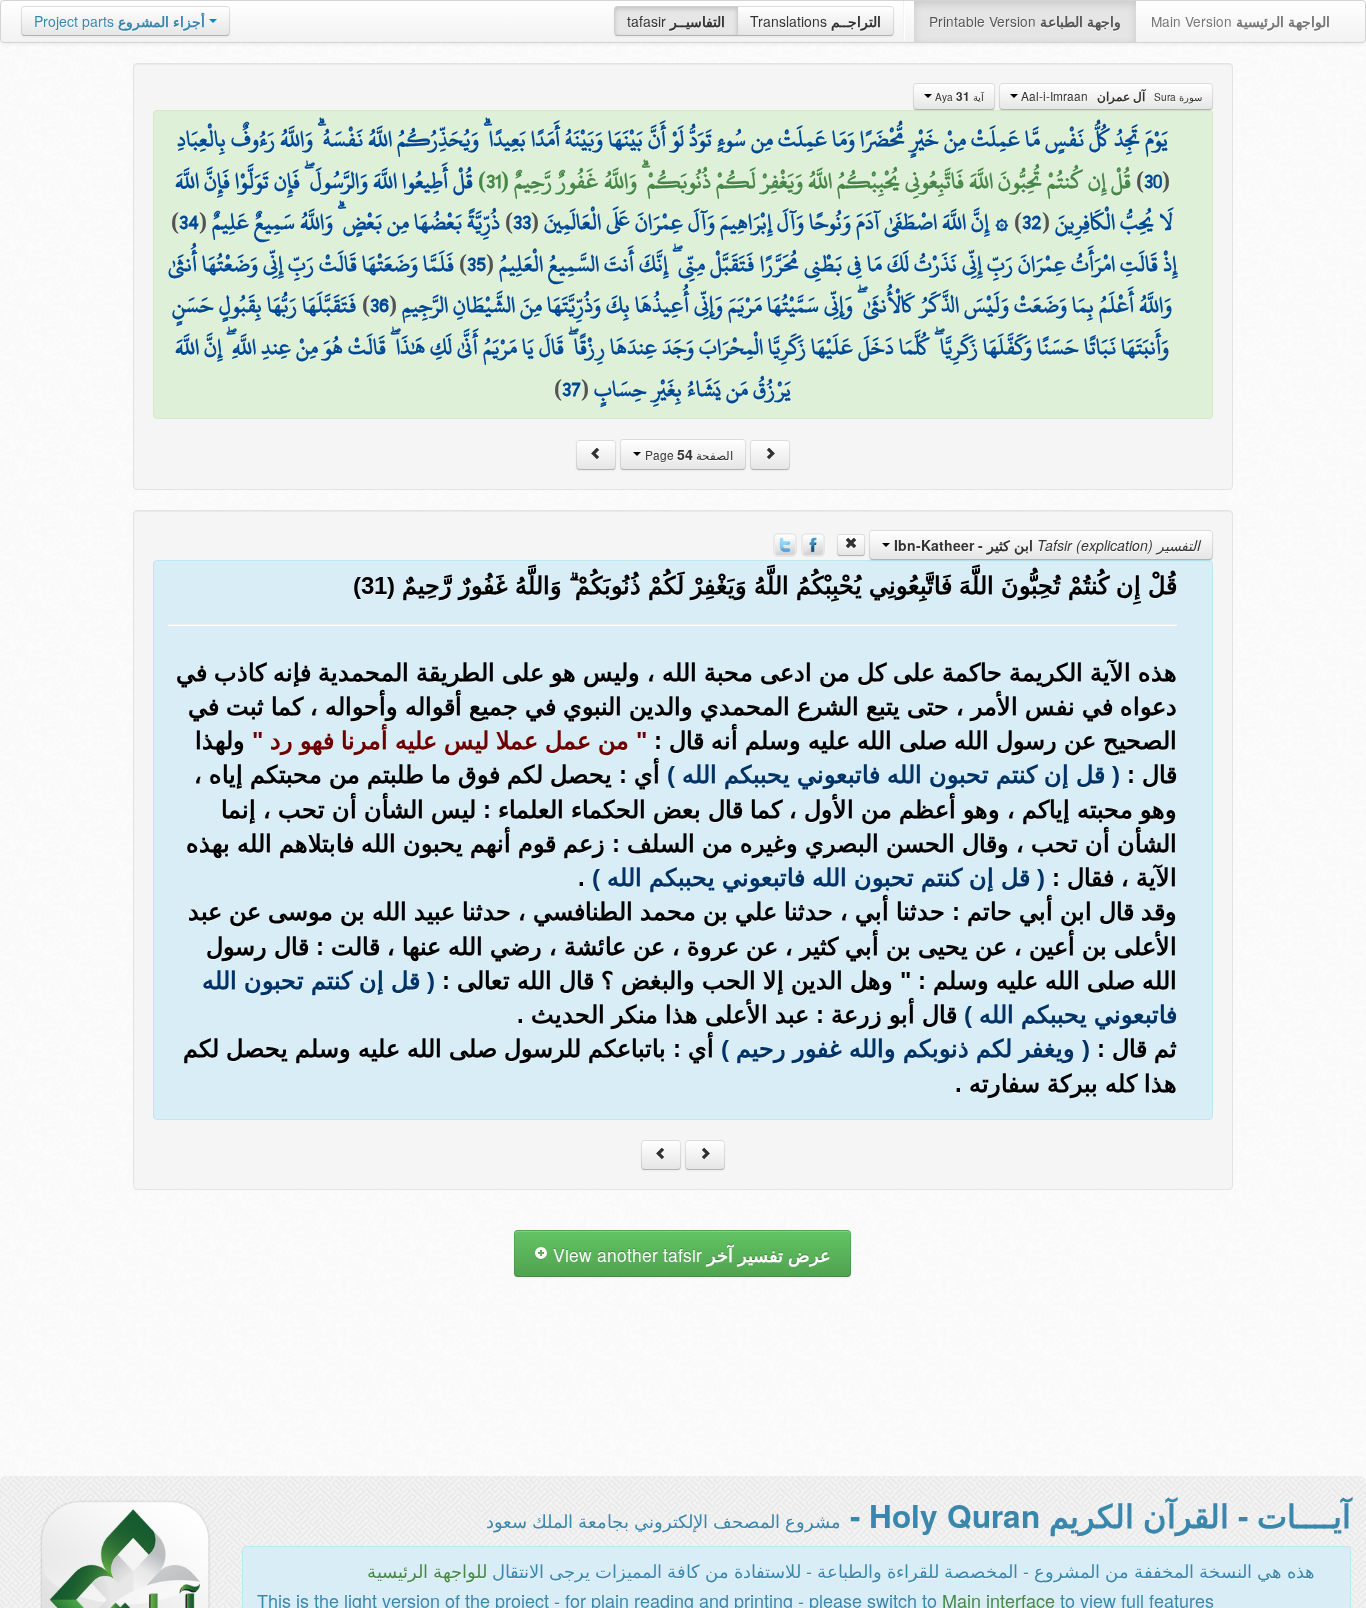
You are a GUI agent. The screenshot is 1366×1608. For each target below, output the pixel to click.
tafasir (676, 21)
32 (1032, 222)
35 (476, 264)
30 (1153, 181)
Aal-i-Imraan (1110, 96)
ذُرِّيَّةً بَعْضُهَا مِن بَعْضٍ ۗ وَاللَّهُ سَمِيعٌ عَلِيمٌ (356, 222)
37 (571, 389)
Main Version (1240, 21)
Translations (815, 21)
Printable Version (1025, 21)
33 (522, 222)
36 (379, 305)
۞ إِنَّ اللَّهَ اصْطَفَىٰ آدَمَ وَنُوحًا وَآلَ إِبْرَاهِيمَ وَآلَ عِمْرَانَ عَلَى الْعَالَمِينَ (776, 222)
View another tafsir (689, 1254)
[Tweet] (785, 543)
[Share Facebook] (813, 543)
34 (189, 222)
